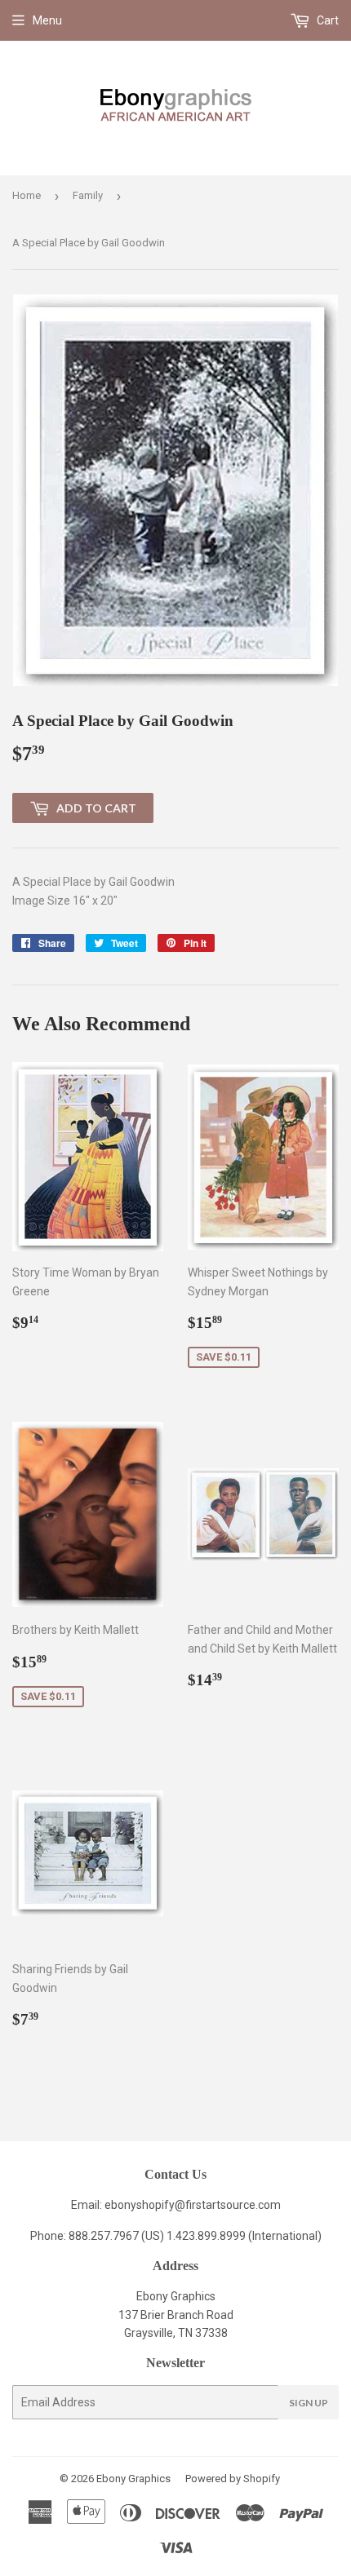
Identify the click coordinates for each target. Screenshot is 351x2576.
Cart (327, 20)
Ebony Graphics (133, 2479)
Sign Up (309, 2403)
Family (88, 195)
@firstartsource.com (228, 2205)
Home (27, 195)
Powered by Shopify (233, 2479)
